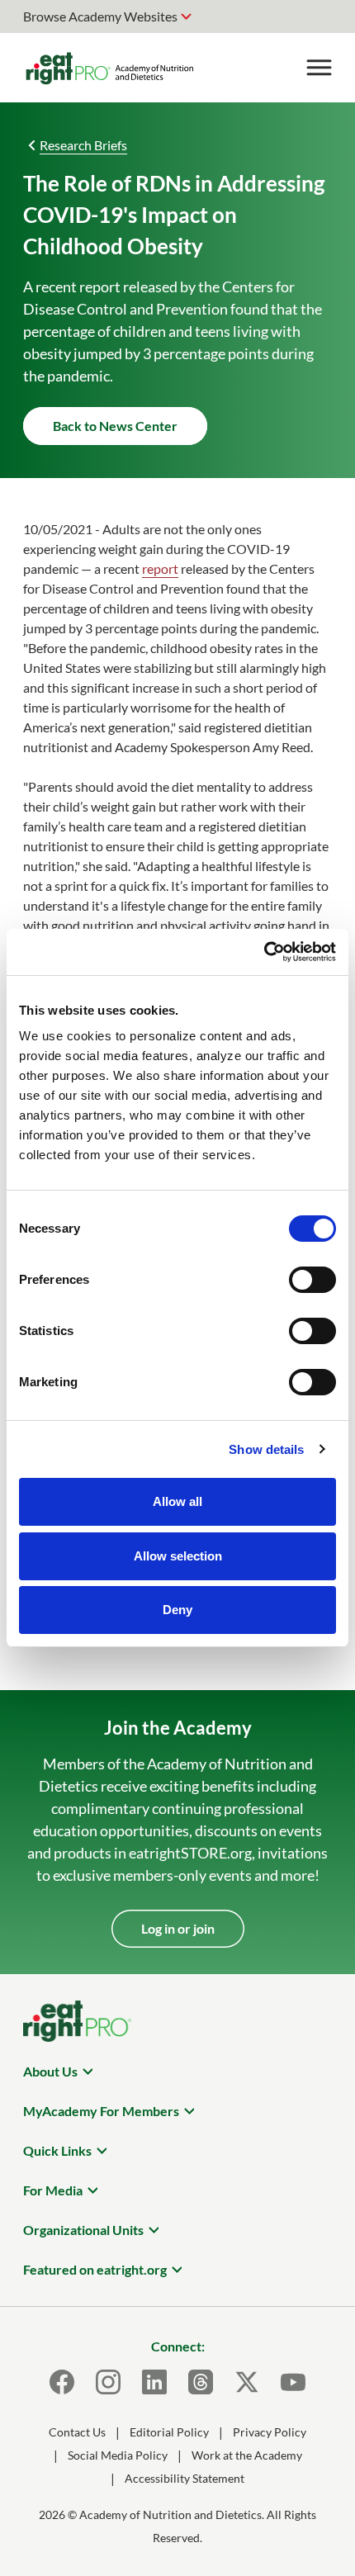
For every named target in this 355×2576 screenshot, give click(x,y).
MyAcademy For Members (101, 2111)
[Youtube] (293, 2382)
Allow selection (178, 1556)
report (160, 568)
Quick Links (57, 2150)
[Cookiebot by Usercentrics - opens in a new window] (264, 952)
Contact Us (77, 2432)
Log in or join (178, 1928)
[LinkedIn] (154, 2382)
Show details (266, 1449)
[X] (247, 2382)
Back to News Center (115, 426)
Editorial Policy (169, 2432)
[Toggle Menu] (319, 68)
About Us (50, 2071)
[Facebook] (62, 2382)
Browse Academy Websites (100, 16)
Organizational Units (83, 2230)
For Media (53, 2190)
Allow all (177, 1501)
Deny (177, 1610)
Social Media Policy (118, 2455)
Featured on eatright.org (95, 2269)
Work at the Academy (247, 2455)
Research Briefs (83, 145)
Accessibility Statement (185, 2478)
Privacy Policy (270, 2432)
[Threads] (201, 2382)
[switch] (312, 1280)
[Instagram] (108, 2382)
